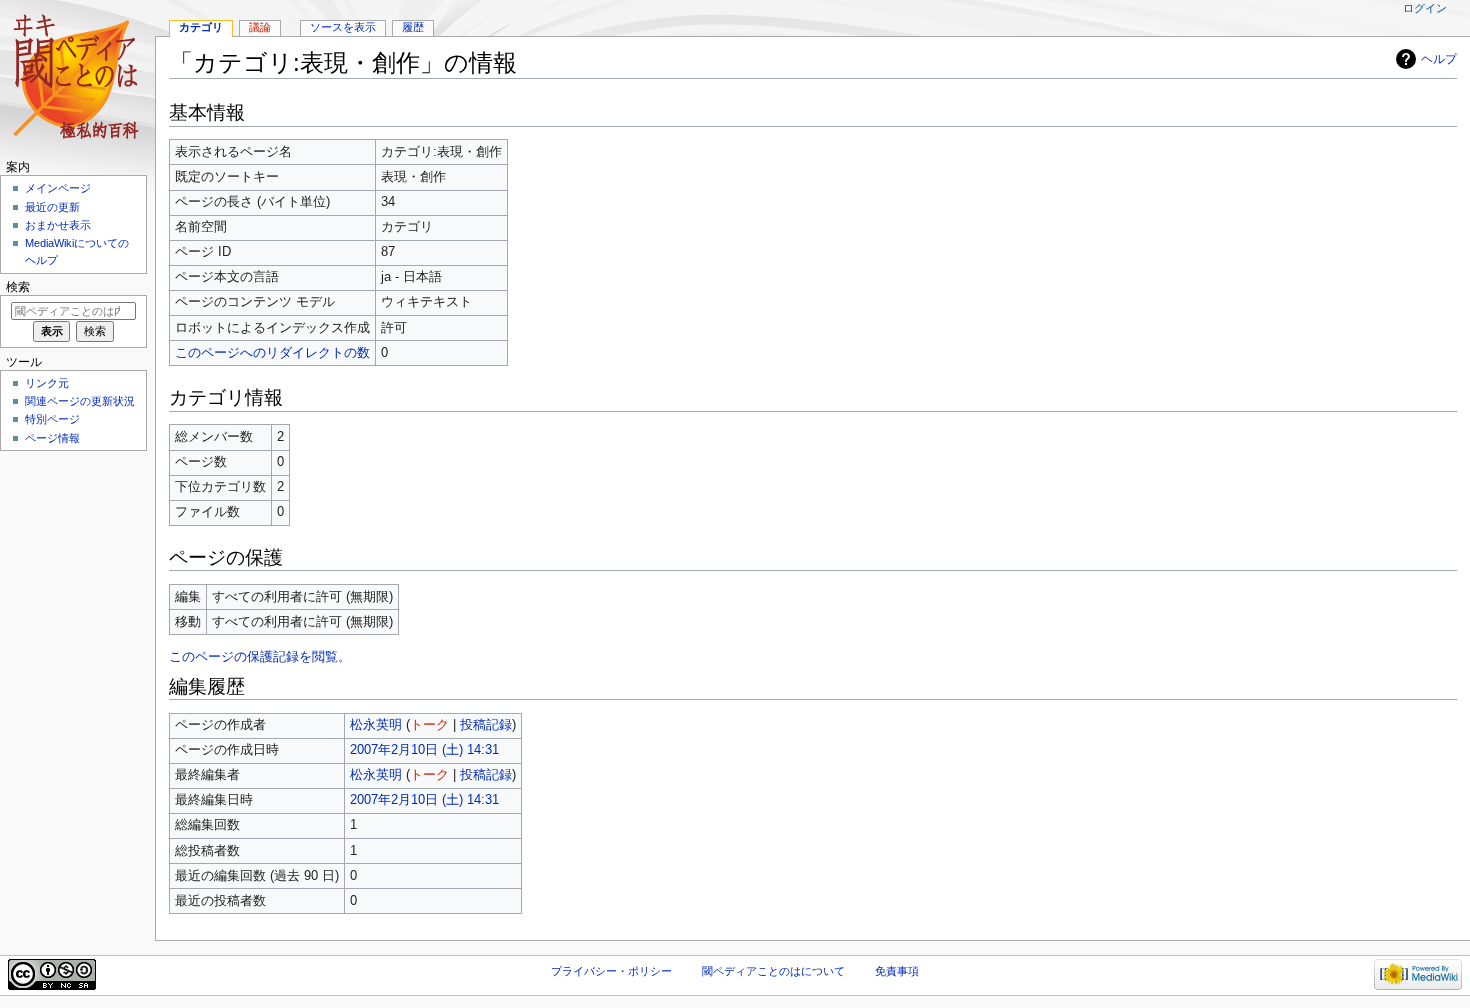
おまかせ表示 (58, 225)
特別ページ (52, 419)
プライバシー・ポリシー (611, 971)
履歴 (413, 27)
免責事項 (897, 971)
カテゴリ (201, 27)
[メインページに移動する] (77, 77)
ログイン (1425, 8)
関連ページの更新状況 (80, 401)
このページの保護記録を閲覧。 (260, 657)
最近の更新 (52, 207)
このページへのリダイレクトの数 (272, 353)
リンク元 (47, 383)
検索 (18, 287)
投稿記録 (486, 725)
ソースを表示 (343, 27)
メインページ (58, 188)
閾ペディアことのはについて (773, 971)
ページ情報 (52, 438)
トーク (429, 725)
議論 (260, 27)
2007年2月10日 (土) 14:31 (424, 750)
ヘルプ (1439, 59)
